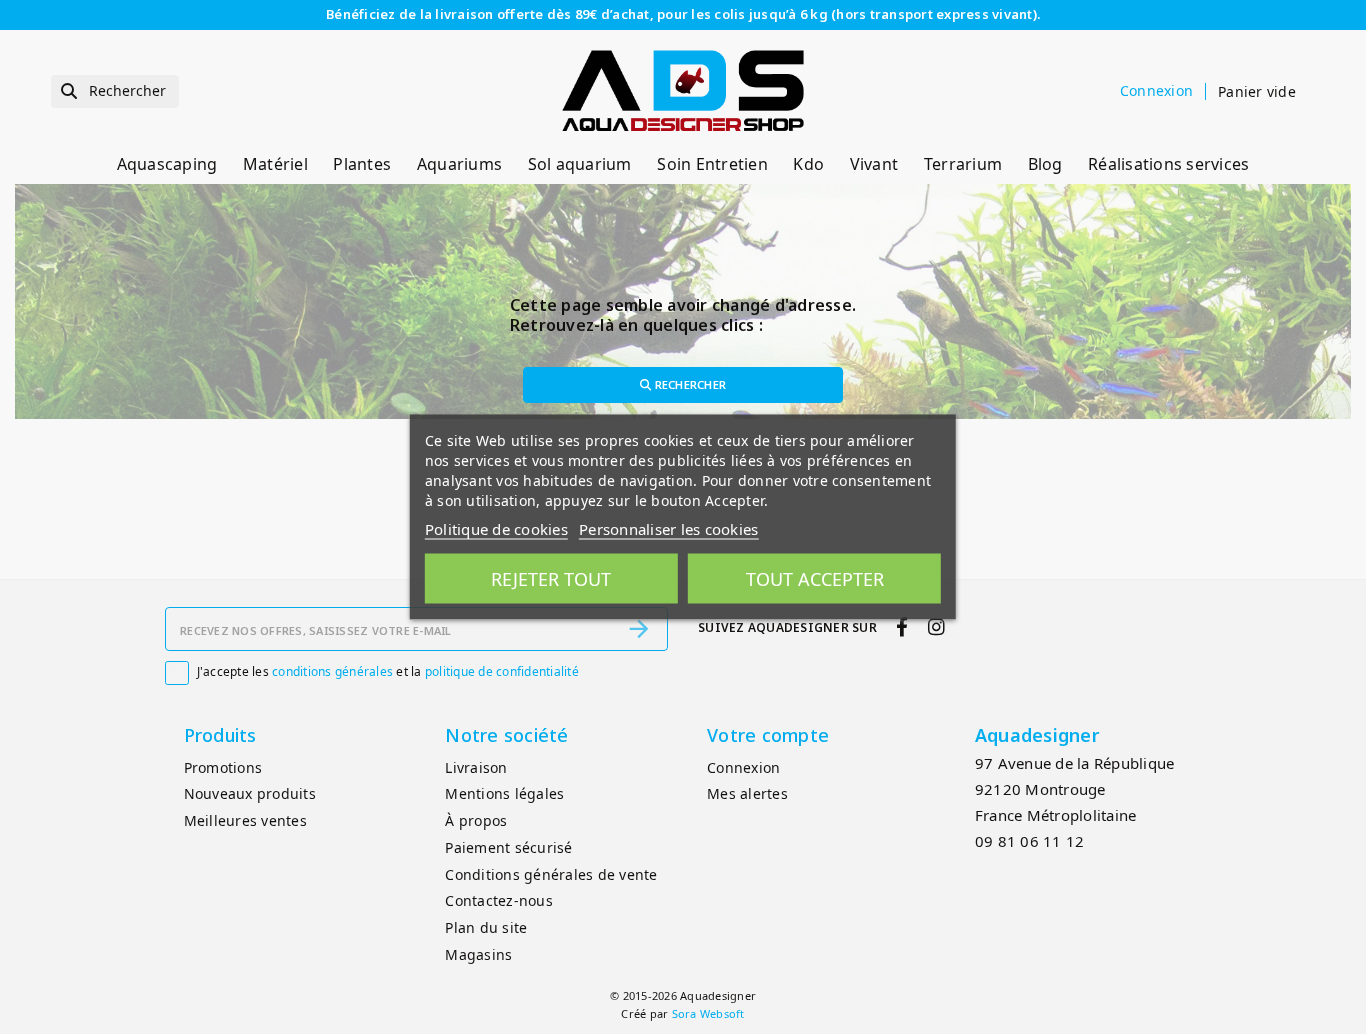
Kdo (808, 164)
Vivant (874, 164)
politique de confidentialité (502, 671)
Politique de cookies (496, 529)
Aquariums (459, 164)
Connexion (743, 767)
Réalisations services (1168, 164)
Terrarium (963, 164)
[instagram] (936, 627)
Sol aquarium (580, 164)
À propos (476, 820)
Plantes (362, 164)
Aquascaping (167, 164)
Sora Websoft (708, 1013)
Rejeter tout (551, 579)
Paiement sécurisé (508, 847)
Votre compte (768, 735)
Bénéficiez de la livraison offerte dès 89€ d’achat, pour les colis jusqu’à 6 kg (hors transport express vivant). (683, 14)
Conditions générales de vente (551, 874)
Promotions (223, 767)
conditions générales (332, 671)
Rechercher (688, 384)
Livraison (476, 767)
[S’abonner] (639, 629)
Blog (1045, 164)
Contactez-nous (499, 900)
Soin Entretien (712, 164)
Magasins (478, 954)
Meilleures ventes (245, 820)
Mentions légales (504, 793)
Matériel (275, 164)
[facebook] (902, 627)
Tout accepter (815, 579)
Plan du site (486, 927)
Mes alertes (747, 793)
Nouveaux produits (250, 793)
